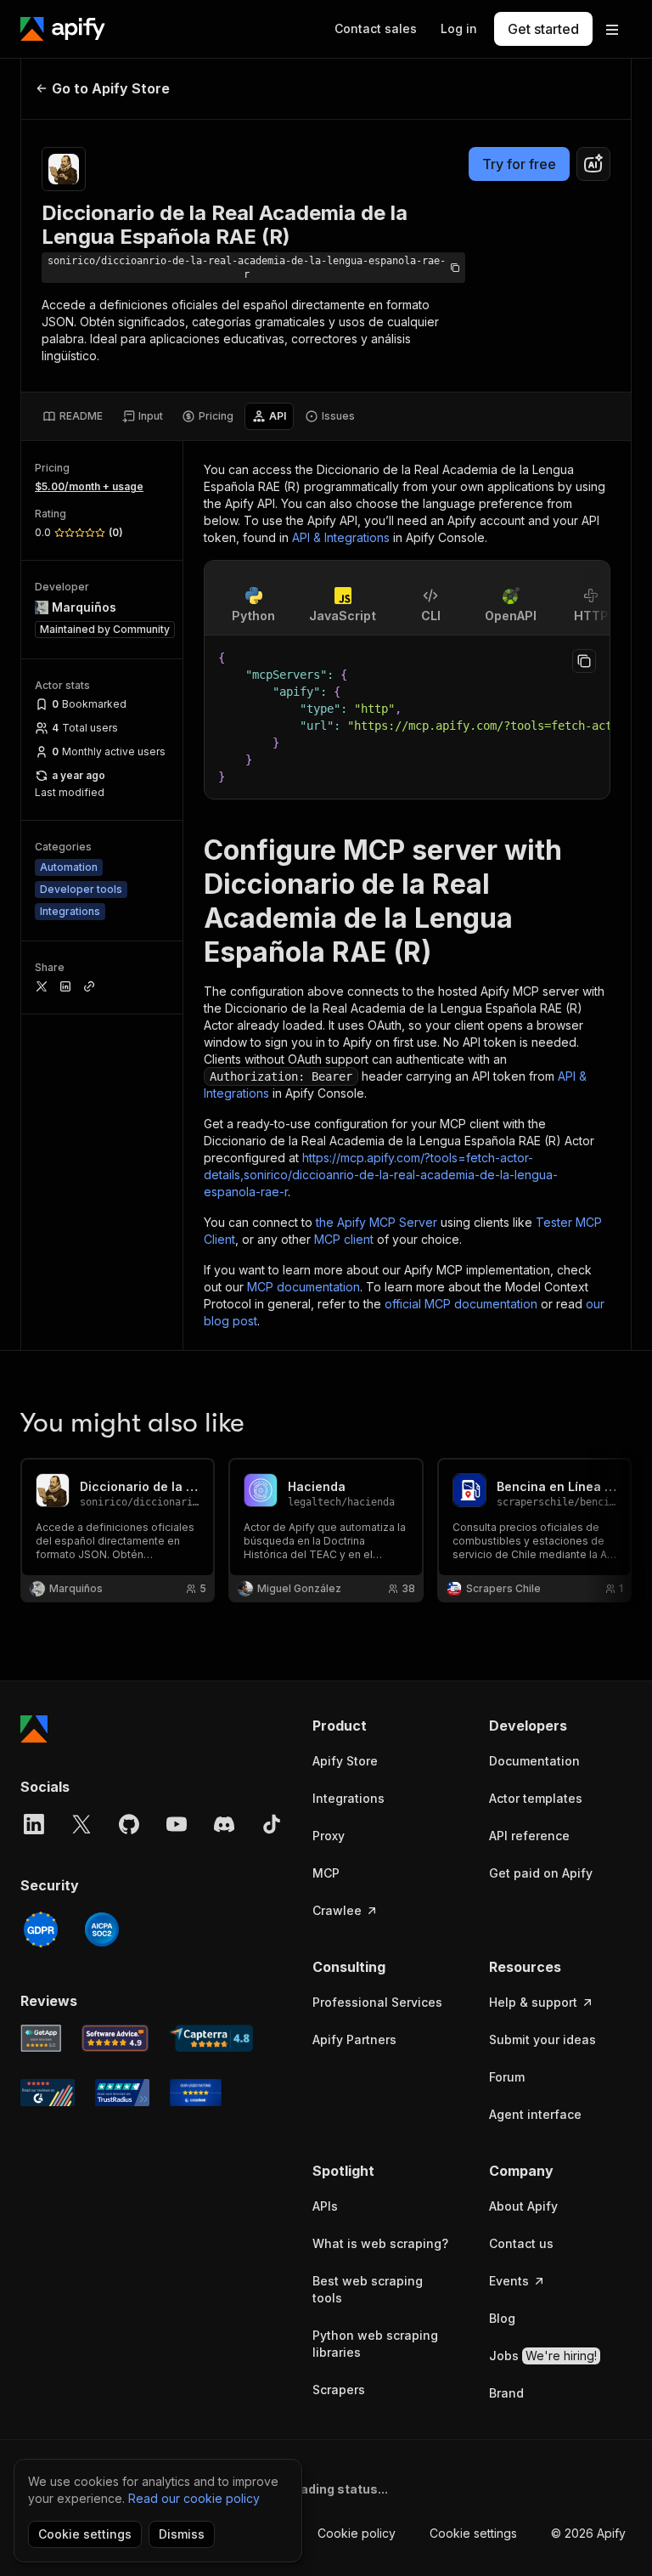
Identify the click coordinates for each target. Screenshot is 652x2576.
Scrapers (339, 2390)
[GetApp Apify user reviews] (41, 2038)
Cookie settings (473, 2533)
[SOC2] (102, 1929)
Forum (507, 2077)
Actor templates (536, 1798)
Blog (502, 2318)
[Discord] (224, 1824)
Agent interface (535, 2114)
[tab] (73, 416)
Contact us (521, 2243)
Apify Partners (354, 2039)
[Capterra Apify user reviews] (211, 2038)
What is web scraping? (380, 2243)
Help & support (533, 2002)
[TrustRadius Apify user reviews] (122, 2093)
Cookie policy (357, 2533)
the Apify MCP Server (377, 1222)
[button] (384, 1726)
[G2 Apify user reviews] (48, 2093)
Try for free (519, 164)
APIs (325, 2206)
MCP (326, 1873)
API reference (529, 1836)
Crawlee (337, 1910)
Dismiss (182, 2534)
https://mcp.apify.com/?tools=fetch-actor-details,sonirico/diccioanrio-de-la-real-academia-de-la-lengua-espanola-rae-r (381, 1175)
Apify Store (345, 1761)
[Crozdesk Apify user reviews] (196, 2093)
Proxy (329, 1836)
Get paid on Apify (541, 1873)
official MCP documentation (461, 1304)
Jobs (543, 2356)
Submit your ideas (542, 2039)
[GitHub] (129, 1824)
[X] (81, 1824)
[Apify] (63, 29)
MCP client (344, 1239)
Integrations (348, 1798)
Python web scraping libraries (375, 2344)
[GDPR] (41, 1929)
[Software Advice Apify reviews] (115, 2038)
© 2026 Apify (588, 2533)
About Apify (523, 2206)
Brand (506, 2393)
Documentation (534, 1761)
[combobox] (593, 164)
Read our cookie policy (194, 2498)
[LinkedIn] (34, 1824)
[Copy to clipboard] (584, 661)
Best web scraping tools (368, 2289)
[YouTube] (177, 1824)
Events (509, 2281)
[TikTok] (272, 1824)
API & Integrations (341, 537)
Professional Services (377, 2002)
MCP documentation (304, 1287)
